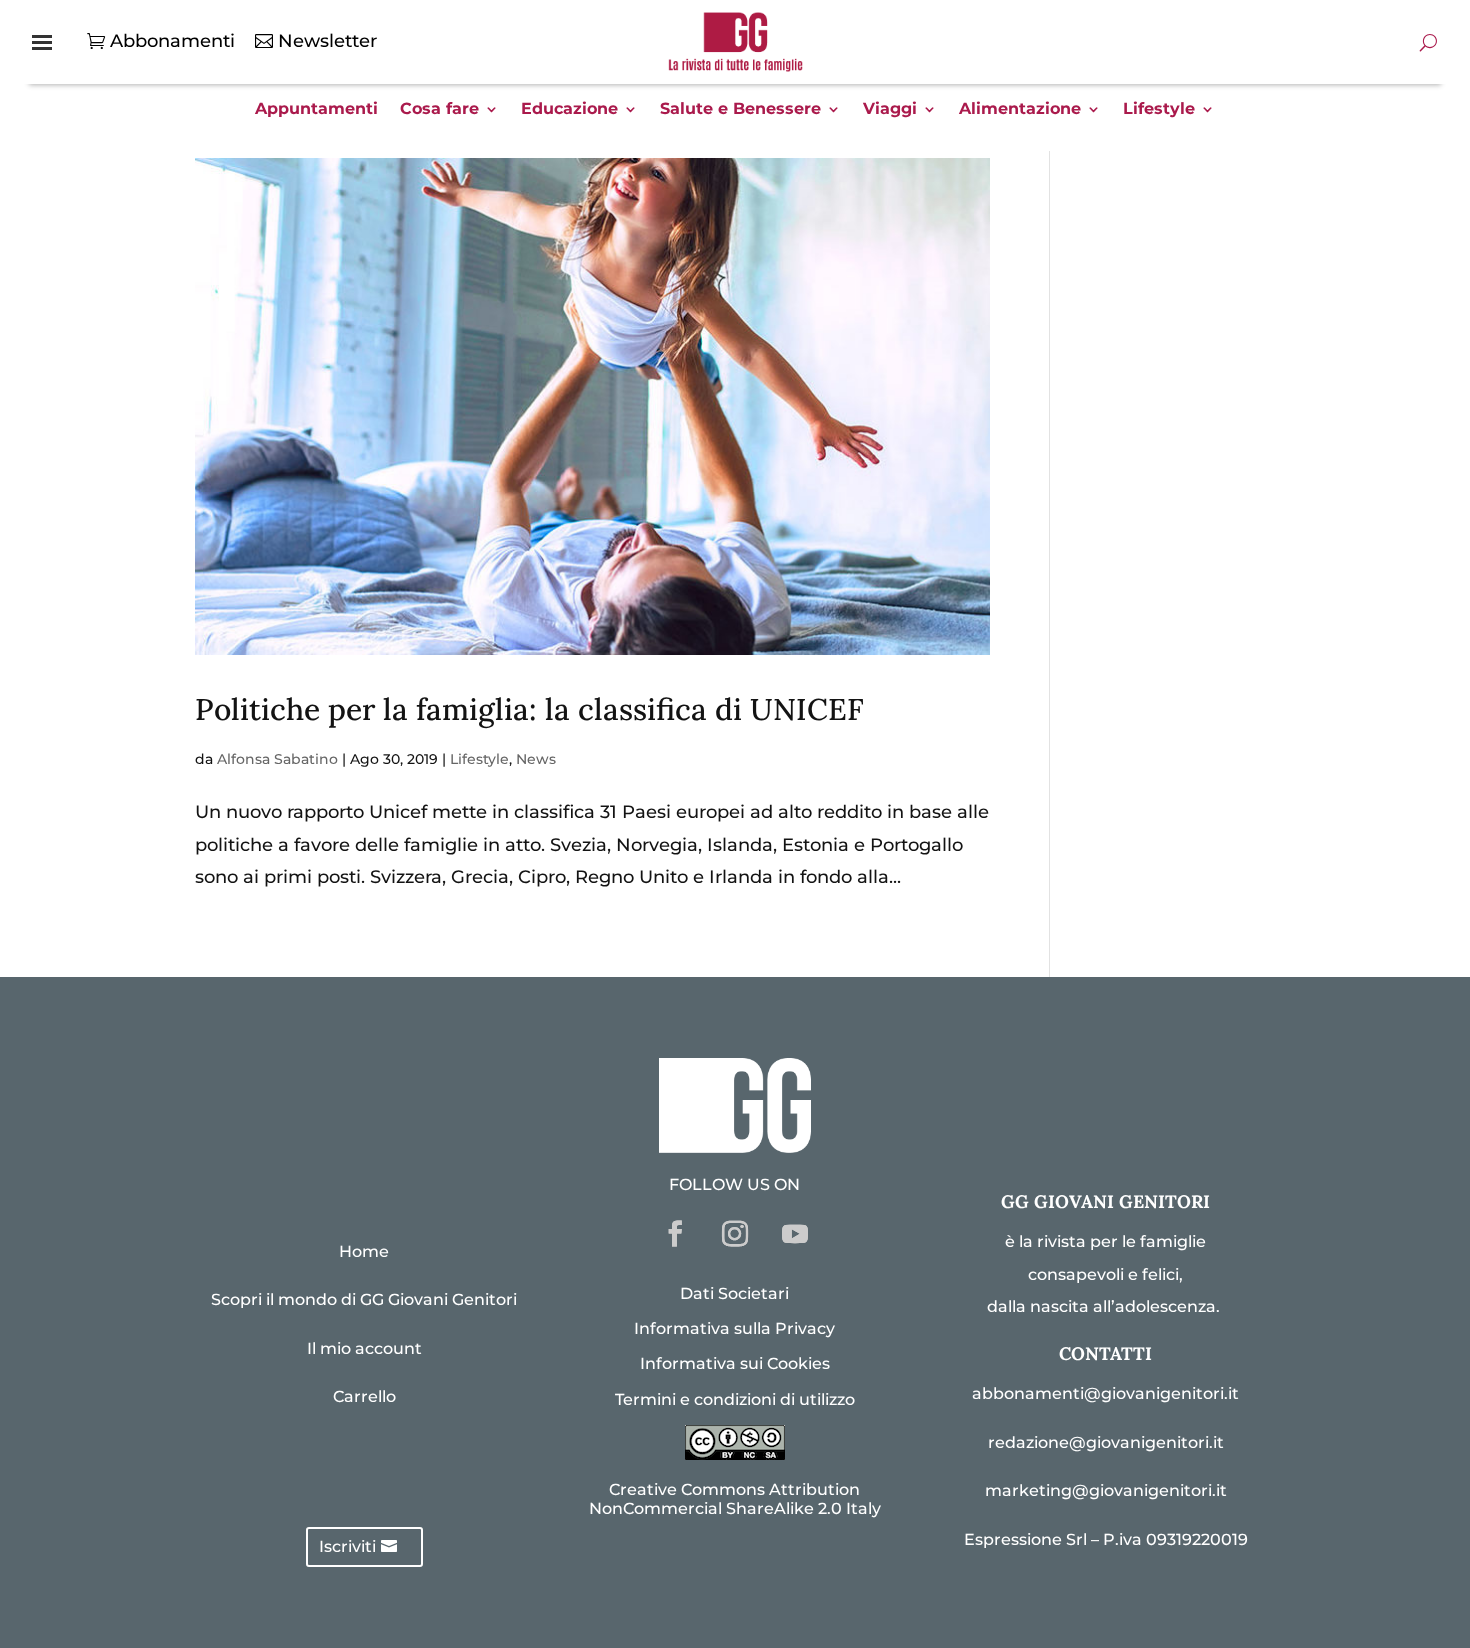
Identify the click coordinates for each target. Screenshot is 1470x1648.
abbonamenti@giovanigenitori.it (1105, 1393)
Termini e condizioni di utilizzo (735, 1399)
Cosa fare (439, 110)
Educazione (569, 110)
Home (364, 1251)
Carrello (364, 1396)
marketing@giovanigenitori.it (1106, 1490)
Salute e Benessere (740, 110)
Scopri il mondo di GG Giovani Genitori (364, 1299)
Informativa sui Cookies (735, 1363)
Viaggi (890, 110)
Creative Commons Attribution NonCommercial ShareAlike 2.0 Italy (735, 1499)
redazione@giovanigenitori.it (1106, 1442)
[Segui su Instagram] (735, 1234)
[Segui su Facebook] (675, 1234)
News (536, 759)
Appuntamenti (316, 110)
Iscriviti (347, 1546)
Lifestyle (1159, 110)
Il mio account (364, 1348)
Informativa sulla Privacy (734, 1328)
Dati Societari (734, 1293)
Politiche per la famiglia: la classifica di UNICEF (529, 709)
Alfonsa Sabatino (277, 759)
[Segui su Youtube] (795, 1234)
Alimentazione (1020, 110)
